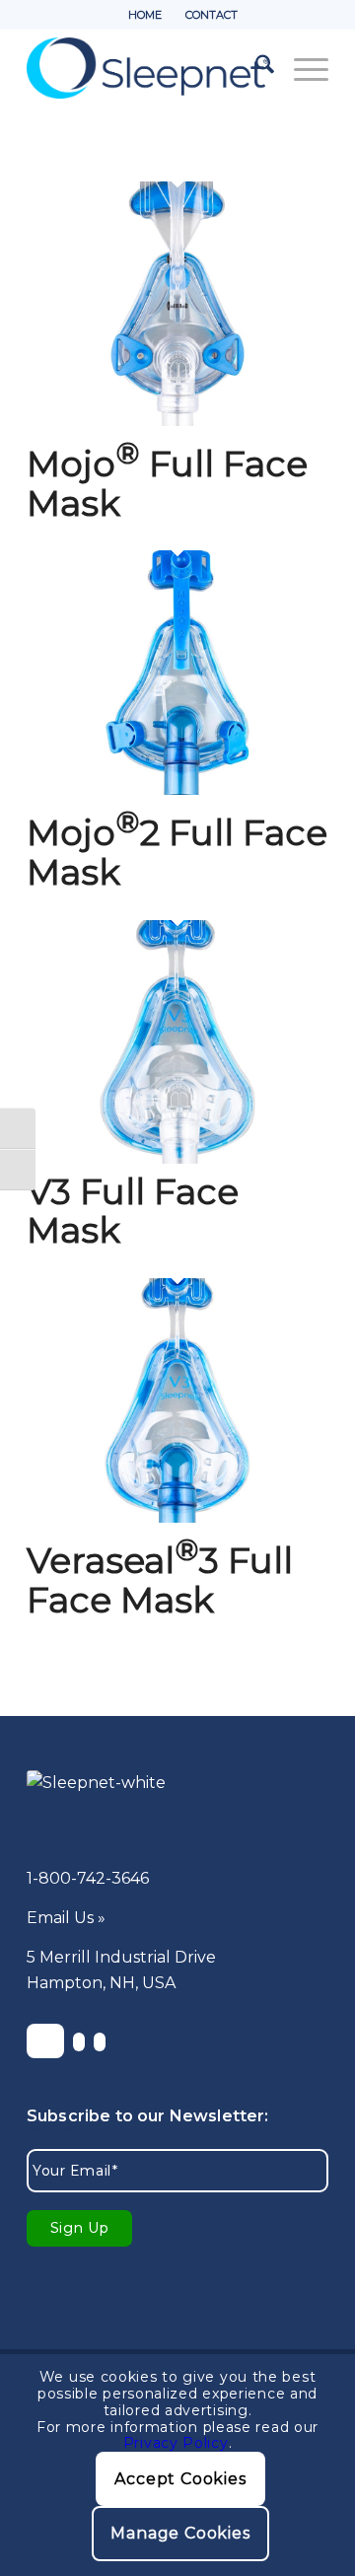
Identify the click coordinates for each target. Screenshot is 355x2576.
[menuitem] (145, 15)
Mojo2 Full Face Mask (177, 852)
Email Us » (66, 1918)
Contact (212, 15)
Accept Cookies (180, 2479)
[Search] (255, 68)
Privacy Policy (176, 2443)
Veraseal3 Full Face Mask (160, 1580)
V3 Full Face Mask (133, 1211)
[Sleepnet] (147, 68)
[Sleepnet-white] (150, 1801)
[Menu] (301, 68)
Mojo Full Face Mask (167, 483)
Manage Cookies (180, 2533)
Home (145, 15)
